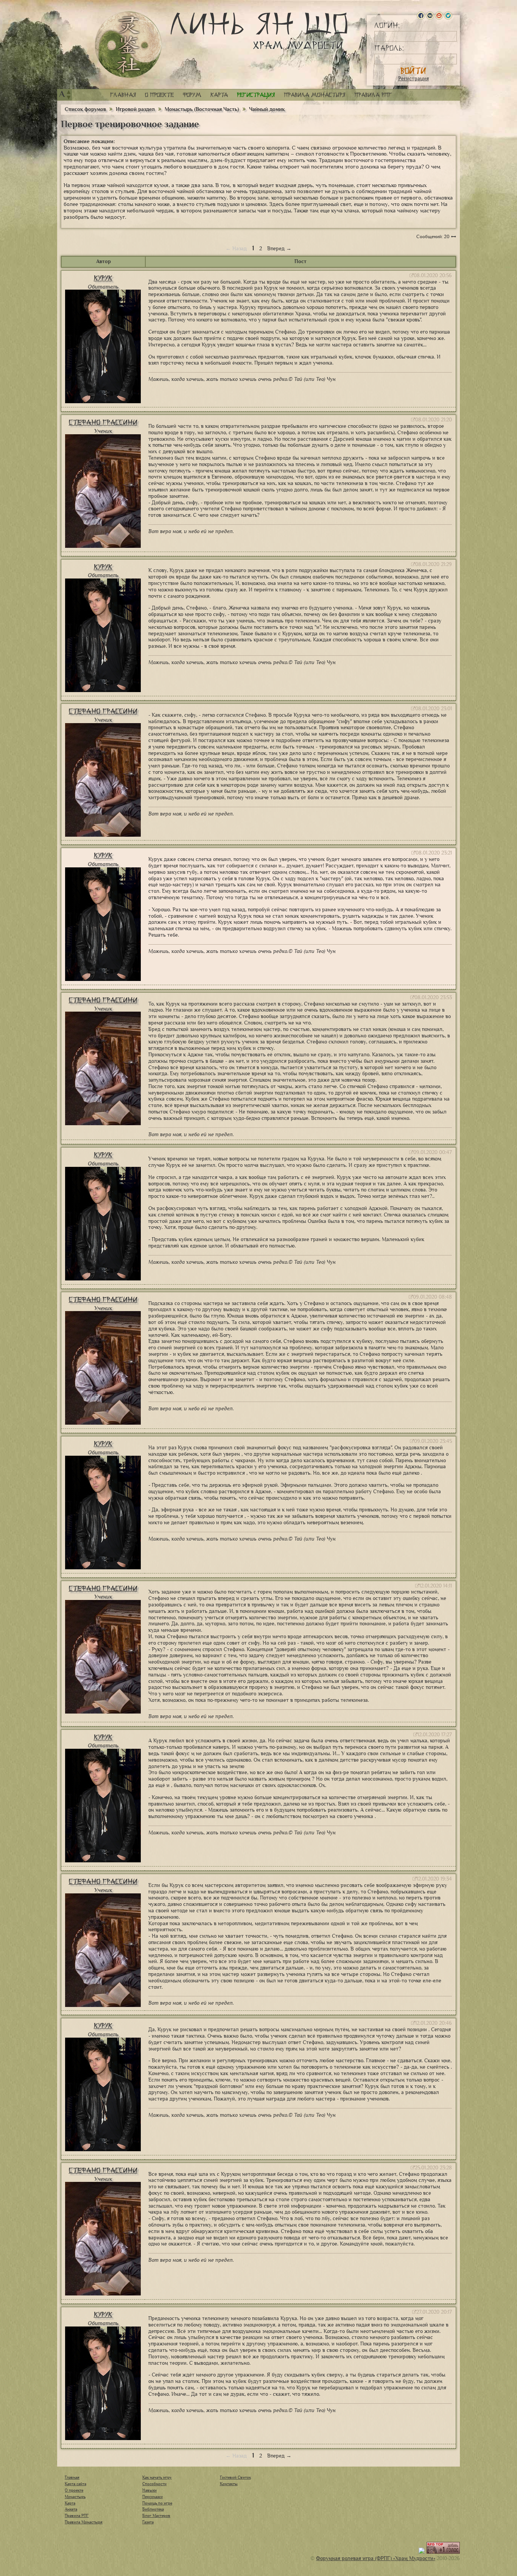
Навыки (149, 2490)
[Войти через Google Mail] (439, 16)
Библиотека (153, 2509)
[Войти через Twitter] (448, 16)
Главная (123, 95)
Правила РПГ (373, 95)
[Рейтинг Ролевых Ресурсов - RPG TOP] (443, 2552)
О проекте (159, 95)
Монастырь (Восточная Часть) (202, 109)
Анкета (71, 2509)
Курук (103, 278)
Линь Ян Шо (259, 31)
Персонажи (153, 2496)
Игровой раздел (135, 109)
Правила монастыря (315, 95)
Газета (148, 2522)
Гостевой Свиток (235, 2477)
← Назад (236, 249)
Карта (219, 95)
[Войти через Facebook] (421, 16)
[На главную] (128, 45)
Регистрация (413, 79)
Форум (192, 95)
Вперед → (279, 249)
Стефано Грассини (103, 422)
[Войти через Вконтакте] (430, 16)
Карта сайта (76, 2484)
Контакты (229, 2484)
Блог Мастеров (156, 2515)
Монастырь (75, 2496)
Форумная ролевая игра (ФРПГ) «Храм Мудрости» (376, 2558)
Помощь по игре (157, 2503)
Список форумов (86, 109)
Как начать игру (157, 2477)
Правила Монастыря (84, 2522)
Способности (154, 2484)
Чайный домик (267, 109)
